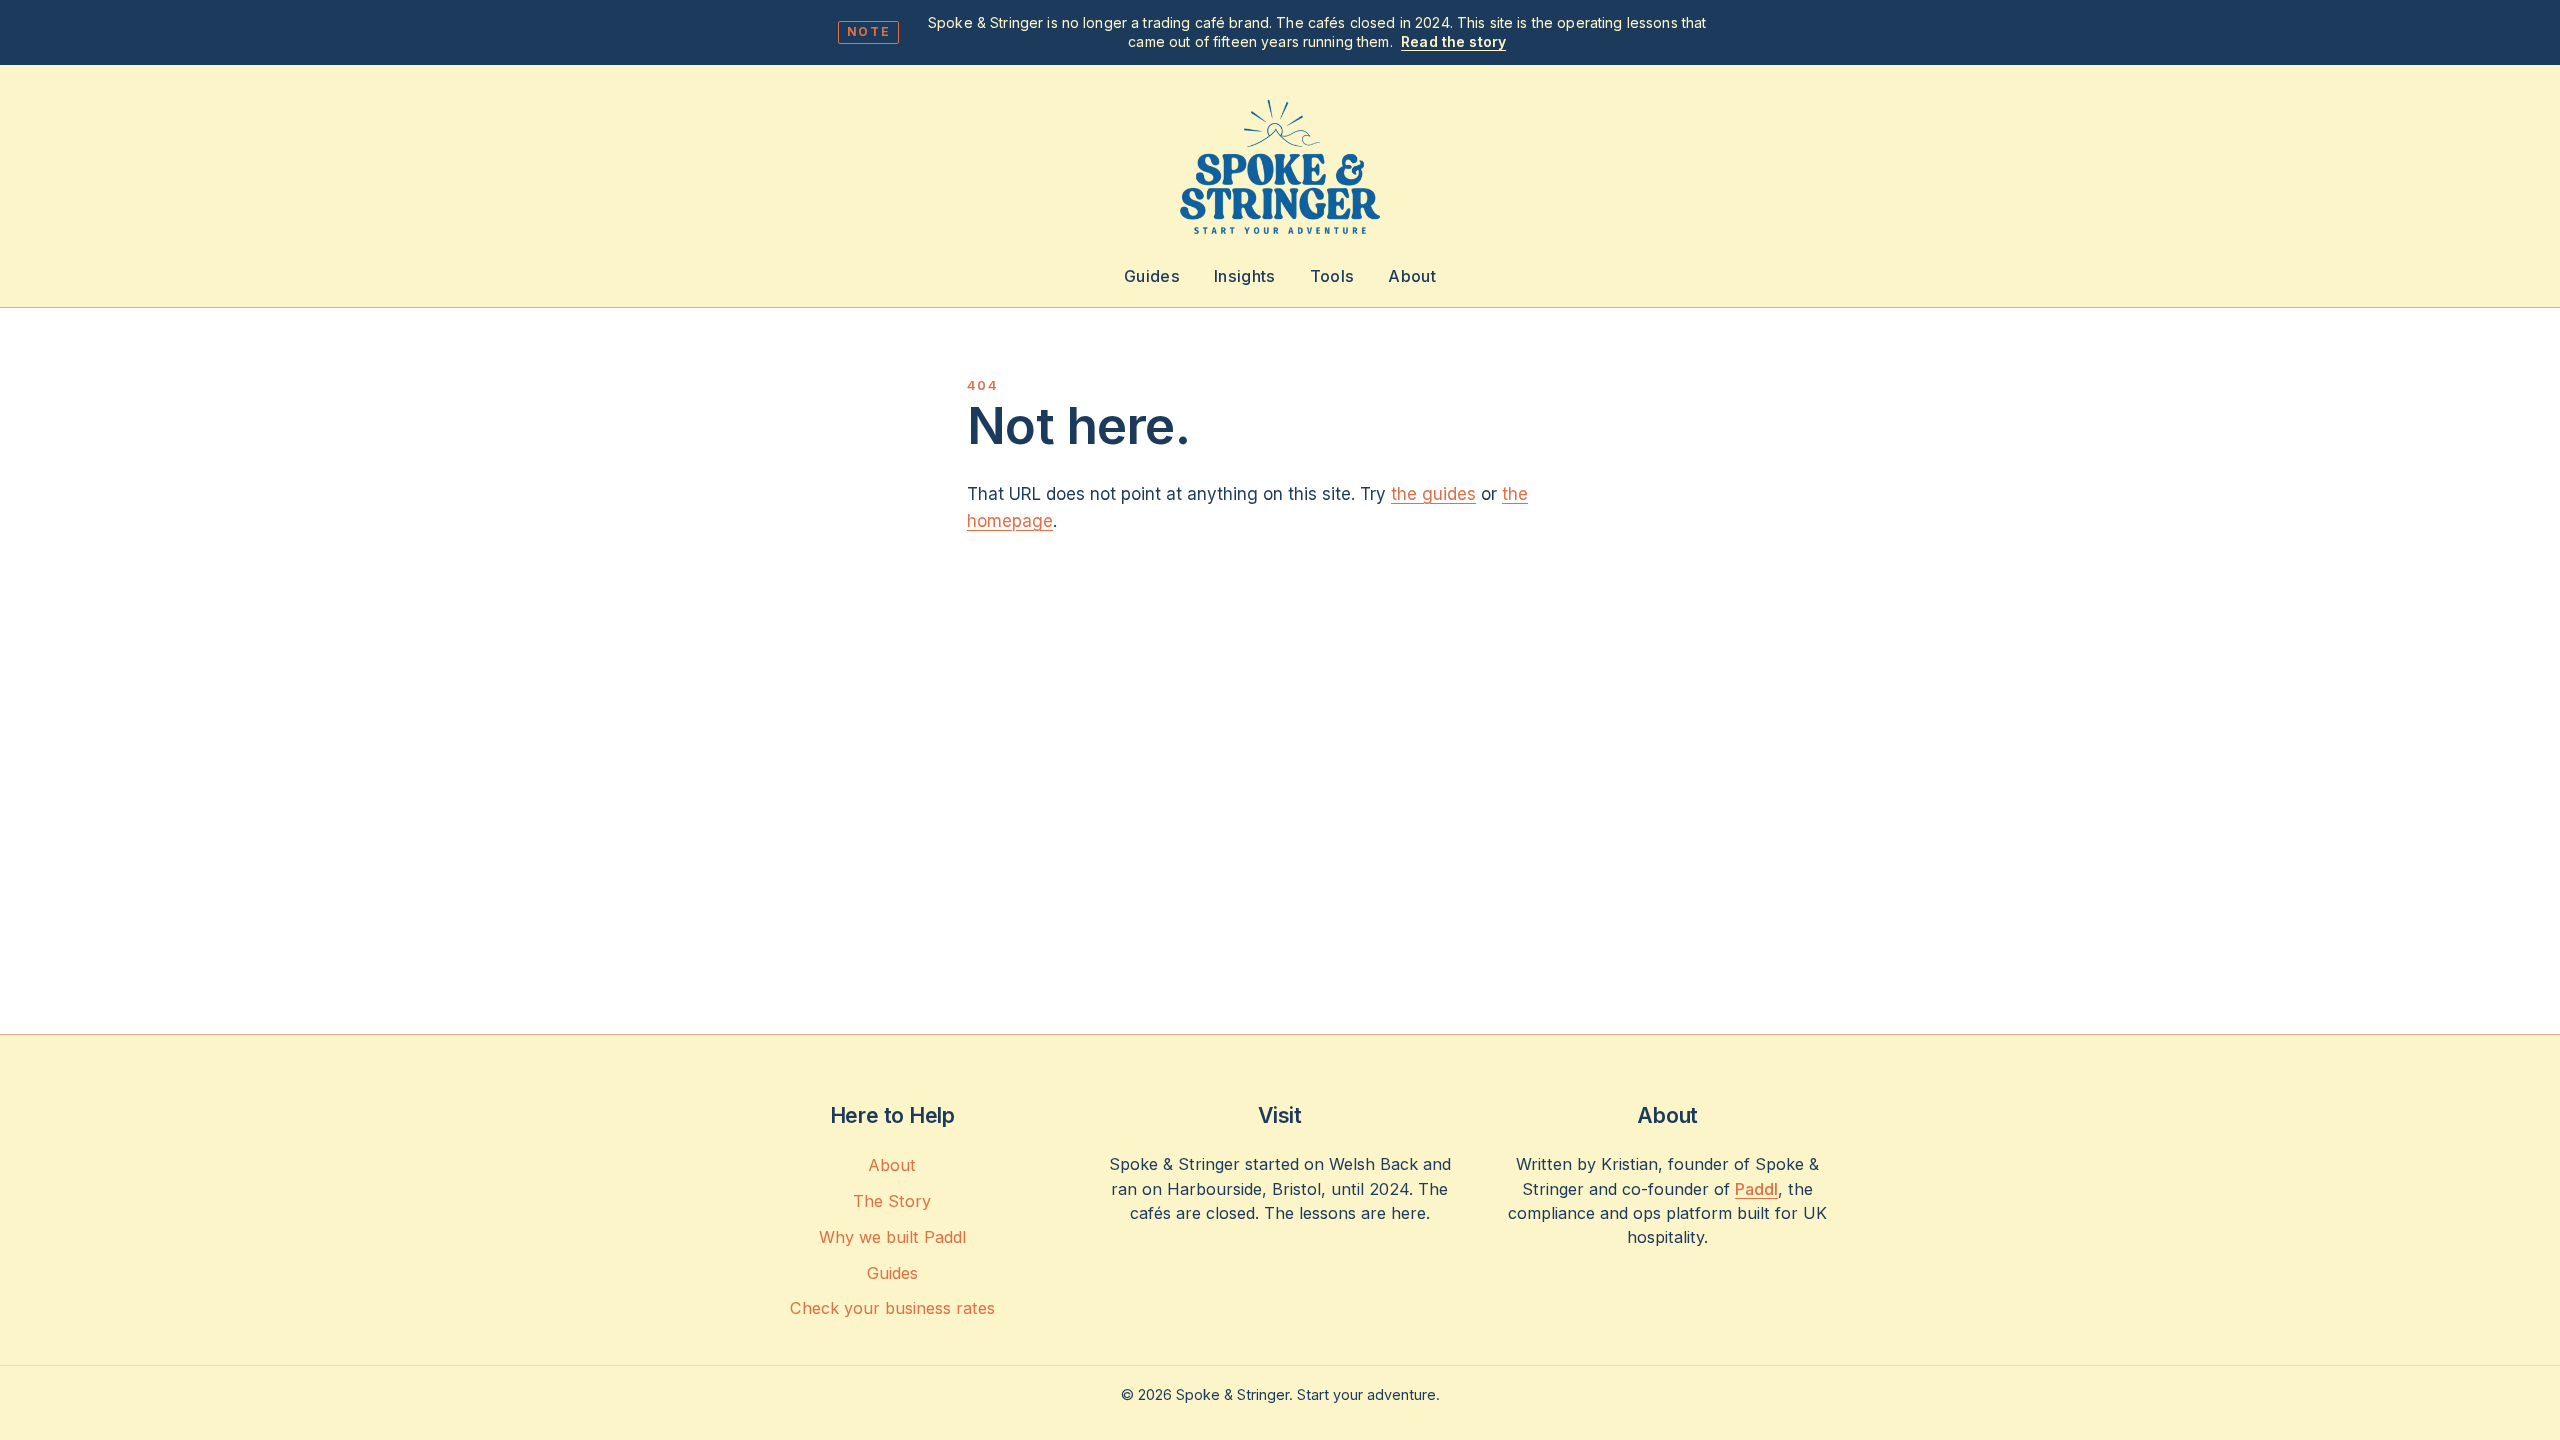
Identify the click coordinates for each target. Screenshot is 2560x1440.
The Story (892, 1201)
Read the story (1453, 41)
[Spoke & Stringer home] (1280, 168)
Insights (1245, 276)
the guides (1433, 494)
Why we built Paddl (892, 1237)
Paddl (1756, 1189)
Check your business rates (892, 1308)
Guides (1152, 276)
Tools (1332, 276)
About (1412, 276)
